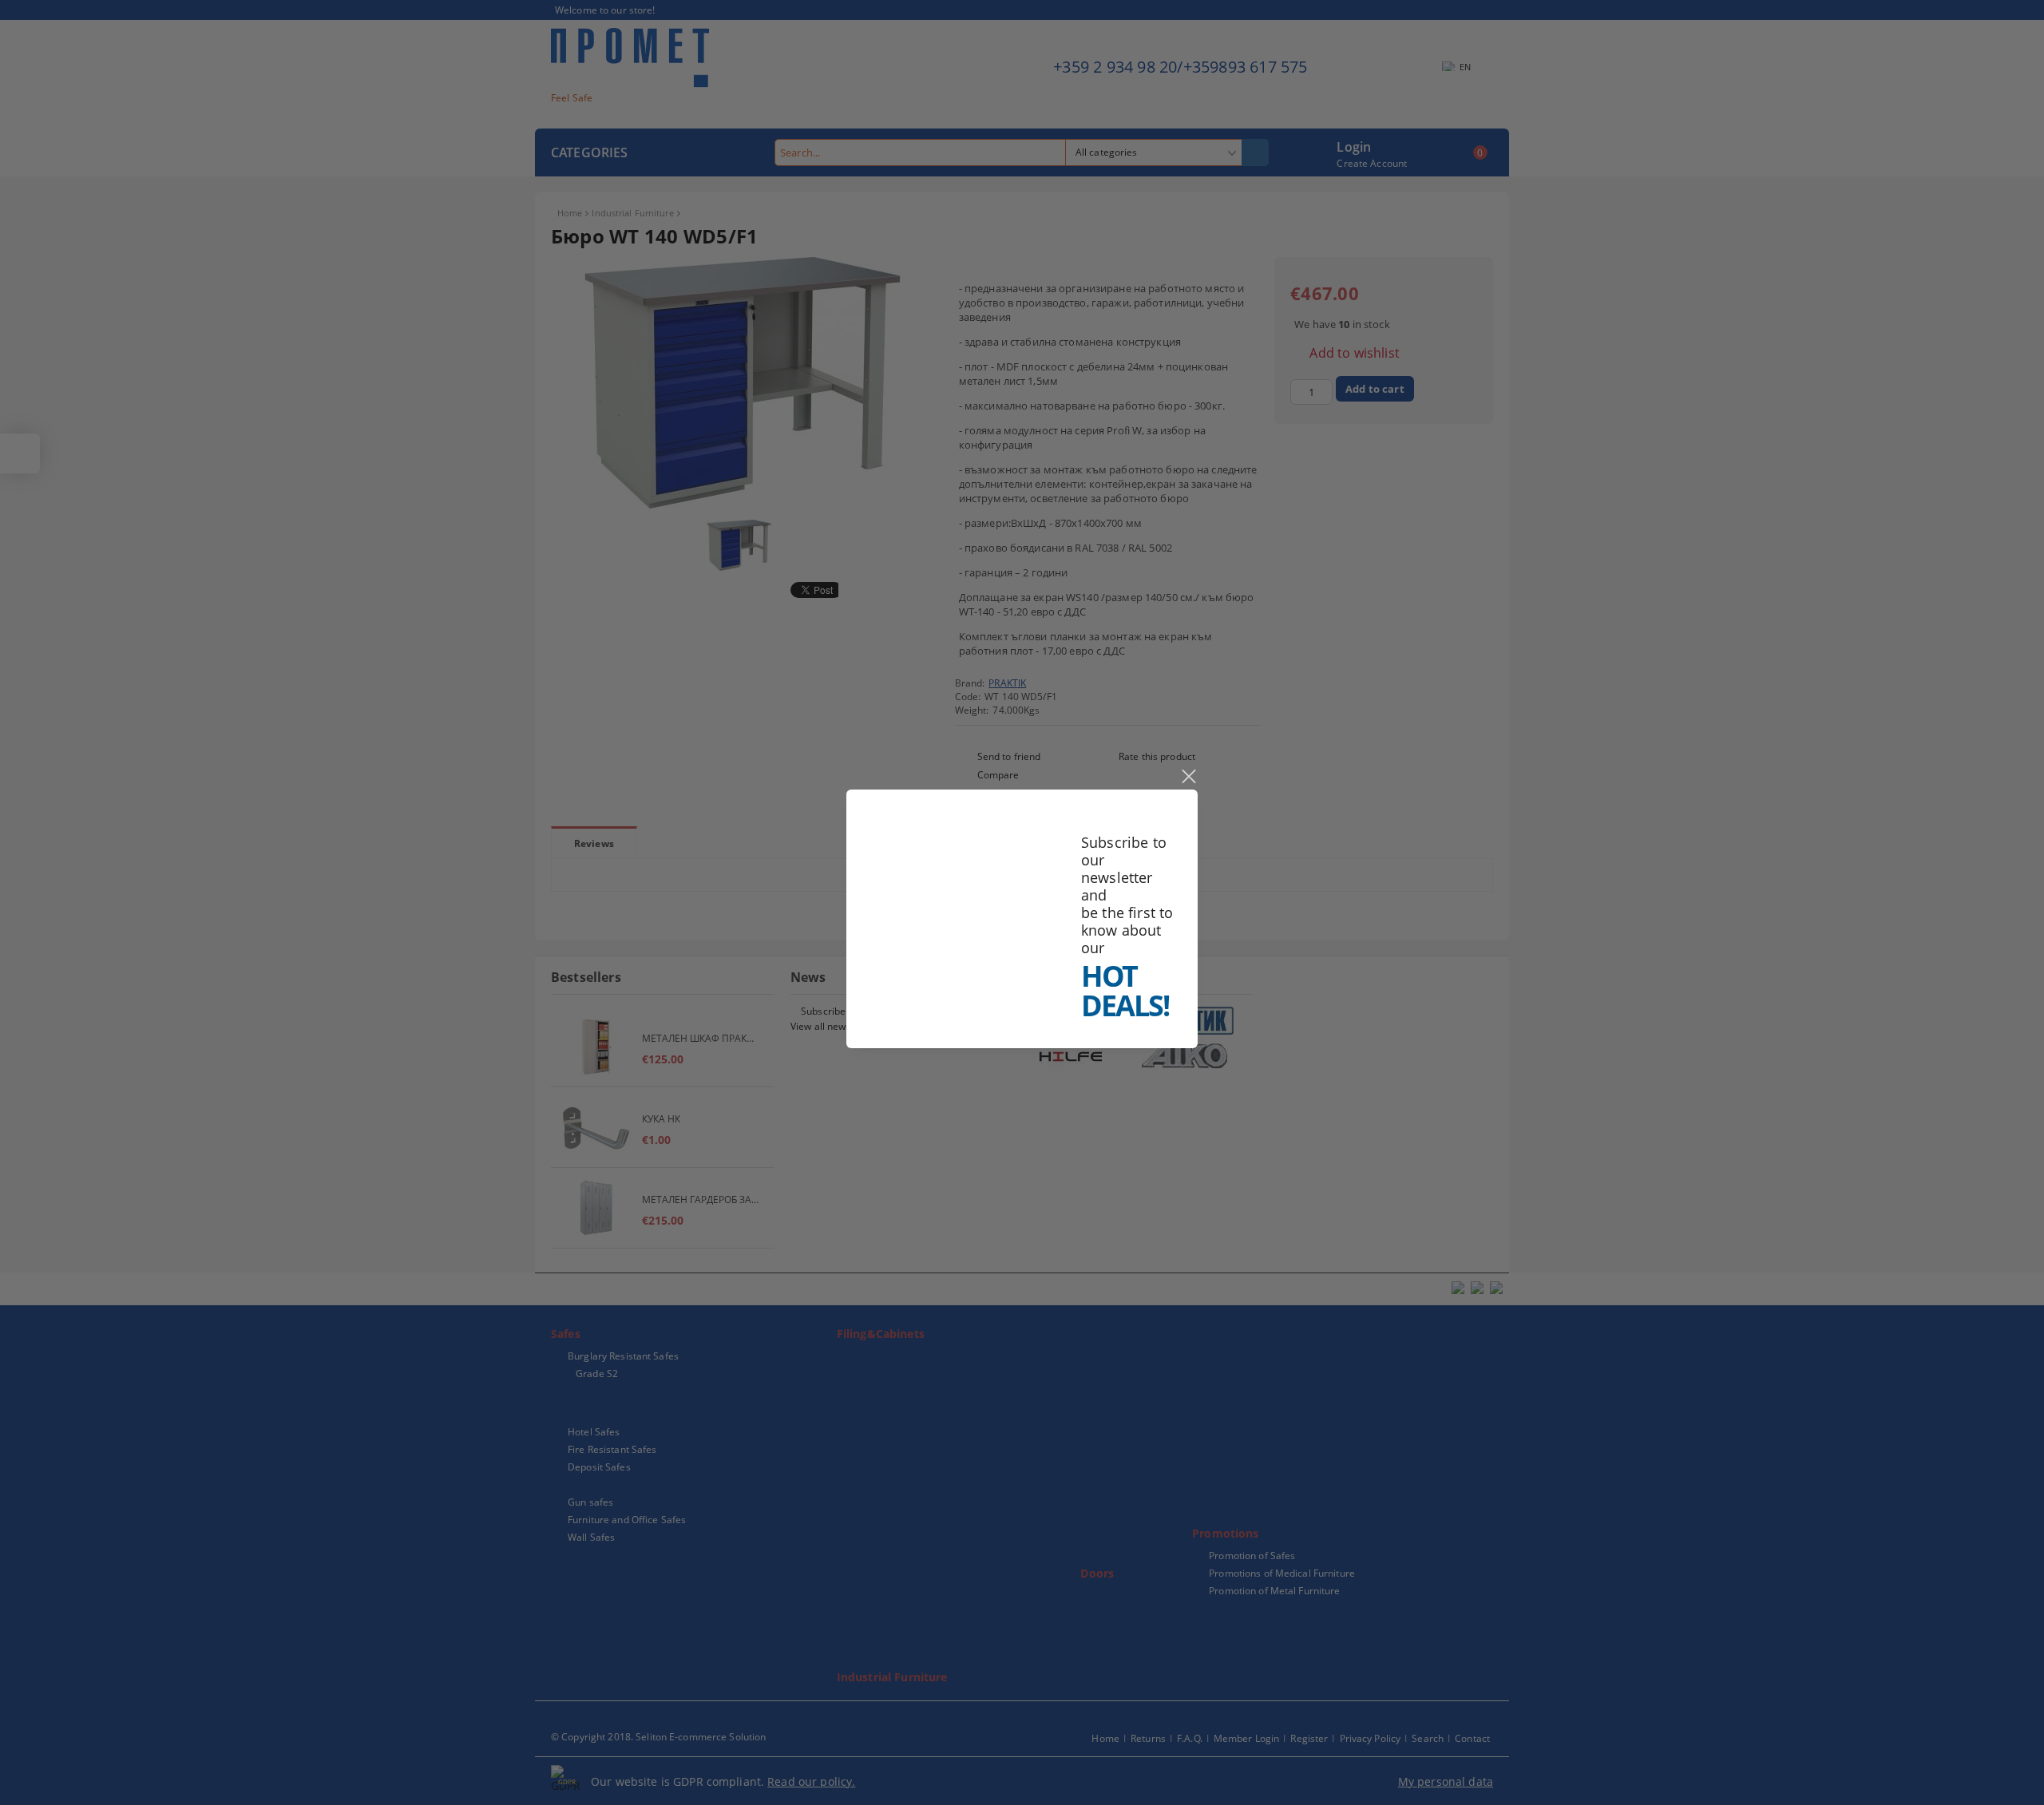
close (1188, 777)
